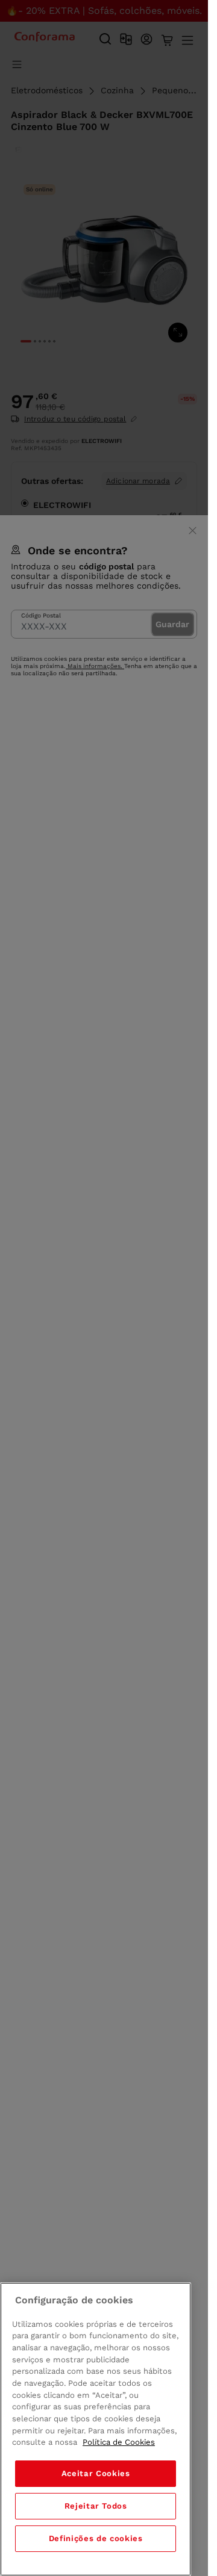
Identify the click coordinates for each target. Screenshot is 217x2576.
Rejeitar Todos (96, 2506)
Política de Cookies (119, 2442)
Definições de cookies (96, 2538)
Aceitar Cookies (96, 2473)
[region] (96, 2429)
